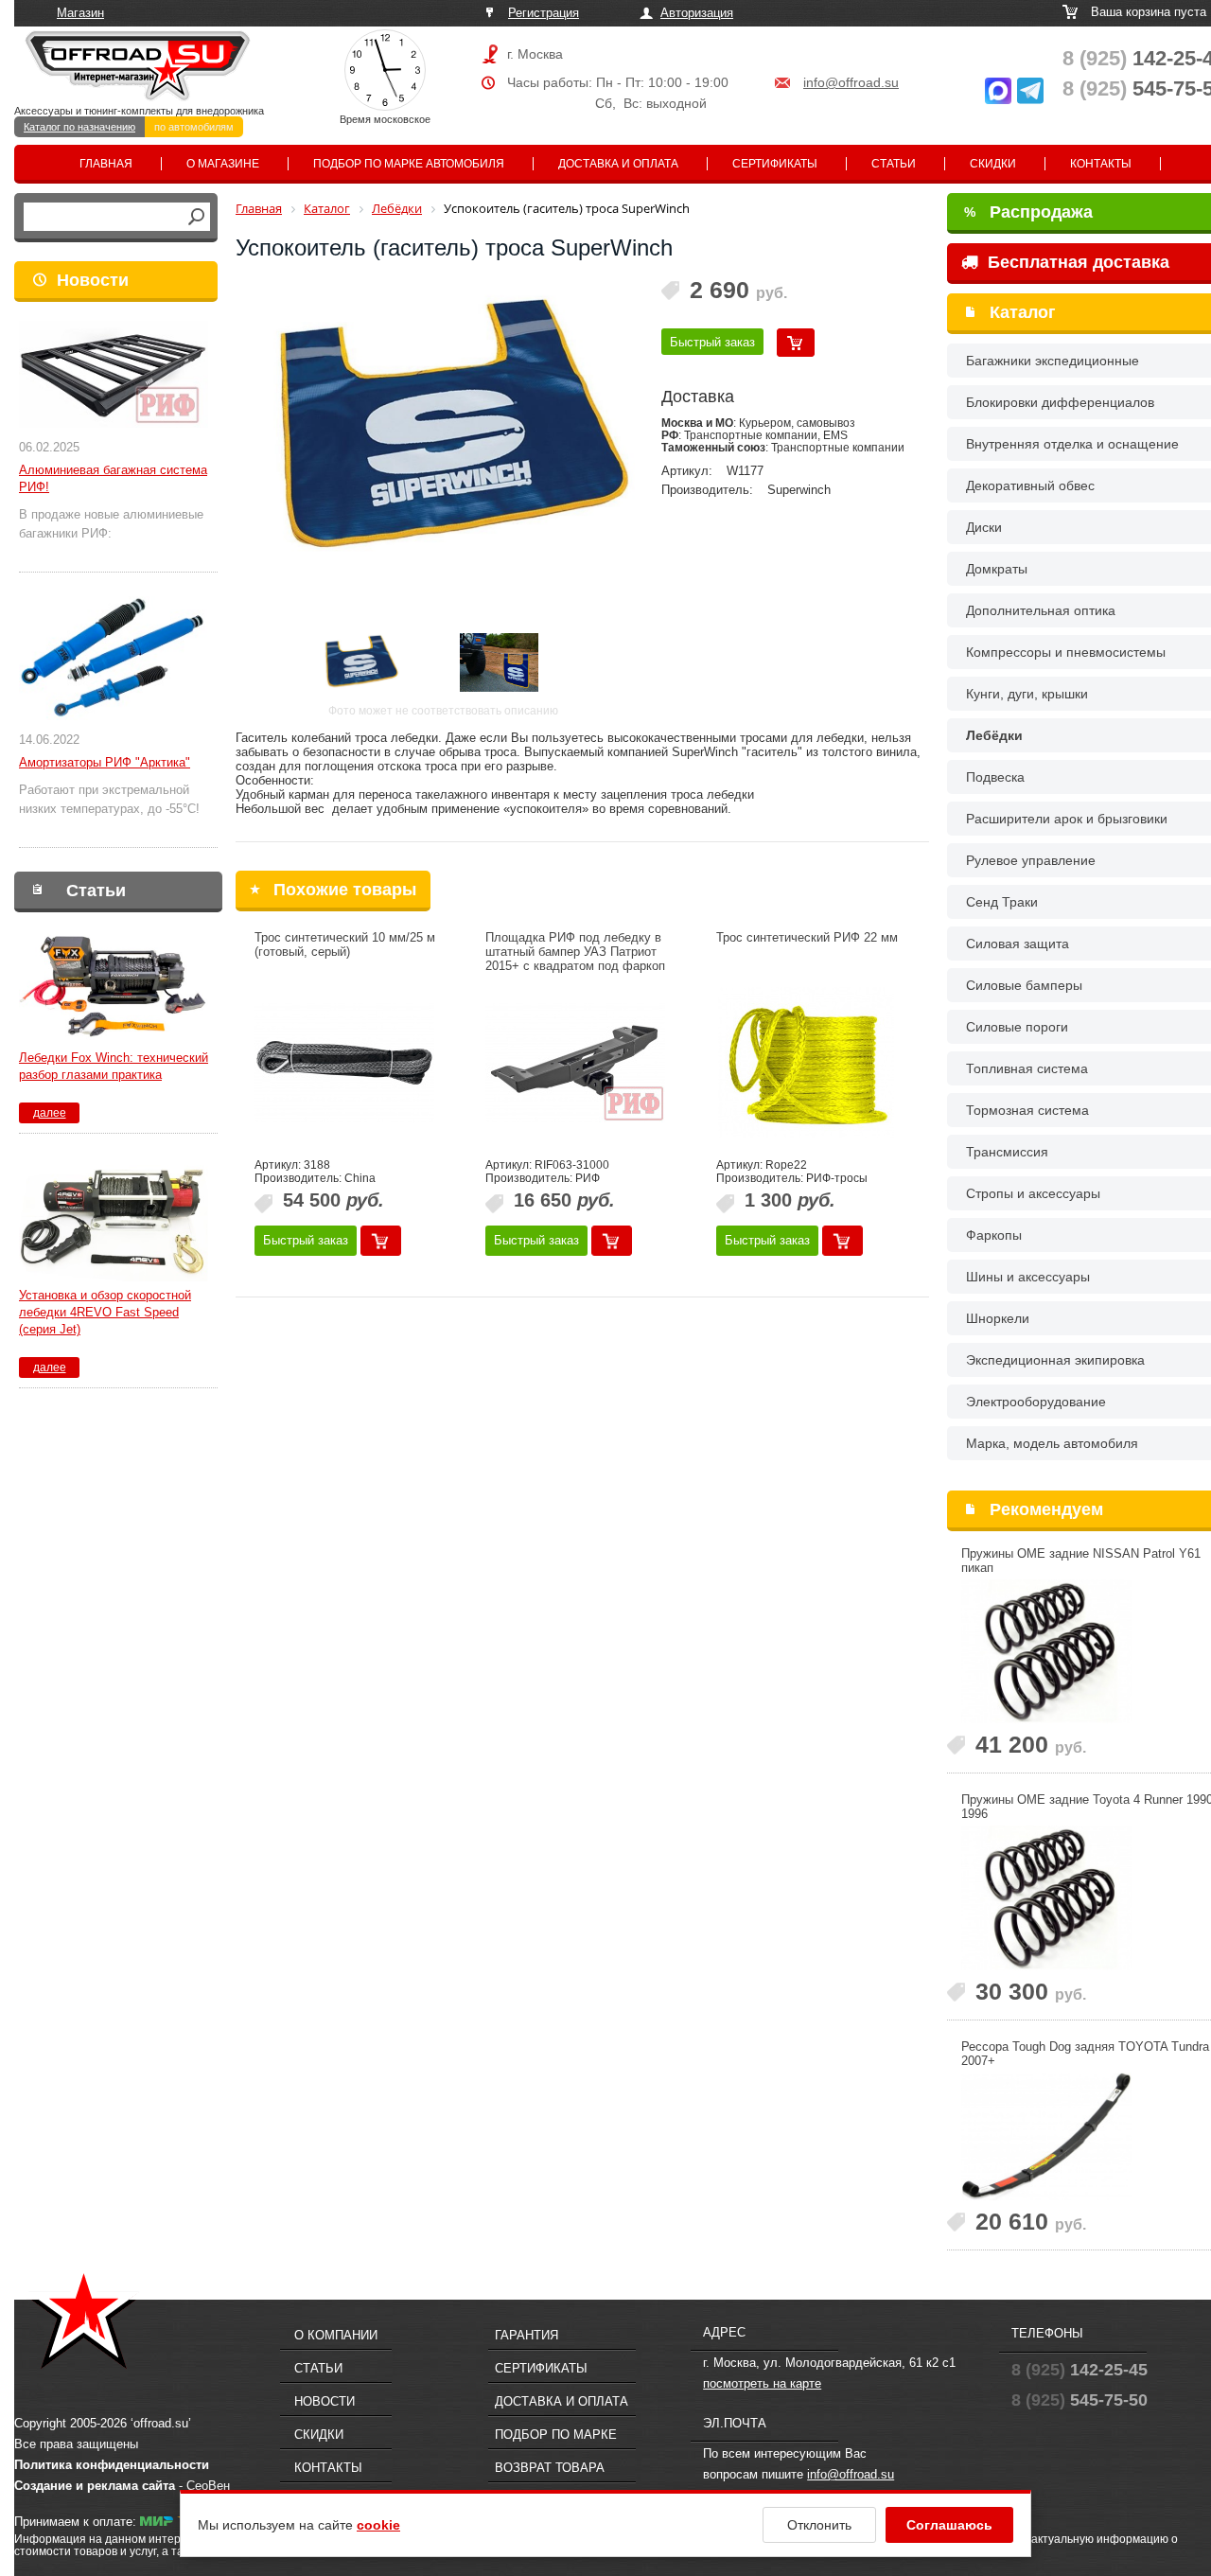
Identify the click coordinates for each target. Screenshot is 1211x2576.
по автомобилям (194, 127)
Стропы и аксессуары (1033, 1193)
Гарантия (527, 2335)
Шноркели (998, 1318)
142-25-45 (1079, 2370)
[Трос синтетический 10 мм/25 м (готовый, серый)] (344, 1063)
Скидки (993, 164)
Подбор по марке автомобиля (409, 164)
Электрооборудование (1036, 1402)
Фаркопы (994, 1235)
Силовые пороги (1017, 1027)
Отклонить (819, 2525)
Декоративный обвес (1030, 485)
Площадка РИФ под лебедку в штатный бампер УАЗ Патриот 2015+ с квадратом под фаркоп (575, 952)
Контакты (1101, 164)
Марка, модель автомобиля (1052, 1443)
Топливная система (1027, 1068)
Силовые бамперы (1024, 985)
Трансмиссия (1007, 1152)
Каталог (1023, 312)
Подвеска (995, 777)
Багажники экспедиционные (1053, 361)
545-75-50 (1079, 2400)
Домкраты (997, 569)
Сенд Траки (1002, 902)
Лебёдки (994, 735)
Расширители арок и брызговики (1067, 819)
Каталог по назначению (79, 127)
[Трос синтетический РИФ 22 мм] (806, 1063)
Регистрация (544, 13)
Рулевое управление (1031, 860)
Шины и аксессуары (1028, 1277)
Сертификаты (775, 164)
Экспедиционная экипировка (1055, 1360)
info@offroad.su (851, 82)
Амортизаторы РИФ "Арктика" (105, 762)
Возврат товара (550, 2468)
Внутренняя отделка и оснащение (1072, 444)
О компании (336, 2335)
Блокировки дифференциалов (1060, 402)
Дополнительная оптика (1041, 610)
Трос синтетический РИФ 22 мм (807, 937)
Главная (106, 164)
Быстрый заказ (712, 342)
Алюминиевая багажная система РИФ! (113, 478)
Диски (984, 527)
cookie (378, 2525)
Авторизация (697, 13)
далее (50, 1113)
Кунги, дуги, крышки (1027, 694)
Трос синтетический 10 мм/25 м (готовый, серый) (345, 944)
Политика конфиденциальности (112, 2465)
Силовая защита (1018, 944)
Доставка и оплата (618, 164)
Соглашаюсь (949, 2525)
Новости (93, 280)
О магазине (223, 164)
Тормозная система (1027, 1110)
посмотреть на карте (762, 2383)
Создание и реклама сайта (95, 2486)
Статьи (894, 164)
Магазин (80, 13)
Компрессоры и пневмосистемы (1066, 652)
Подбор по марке (556, 2435)
